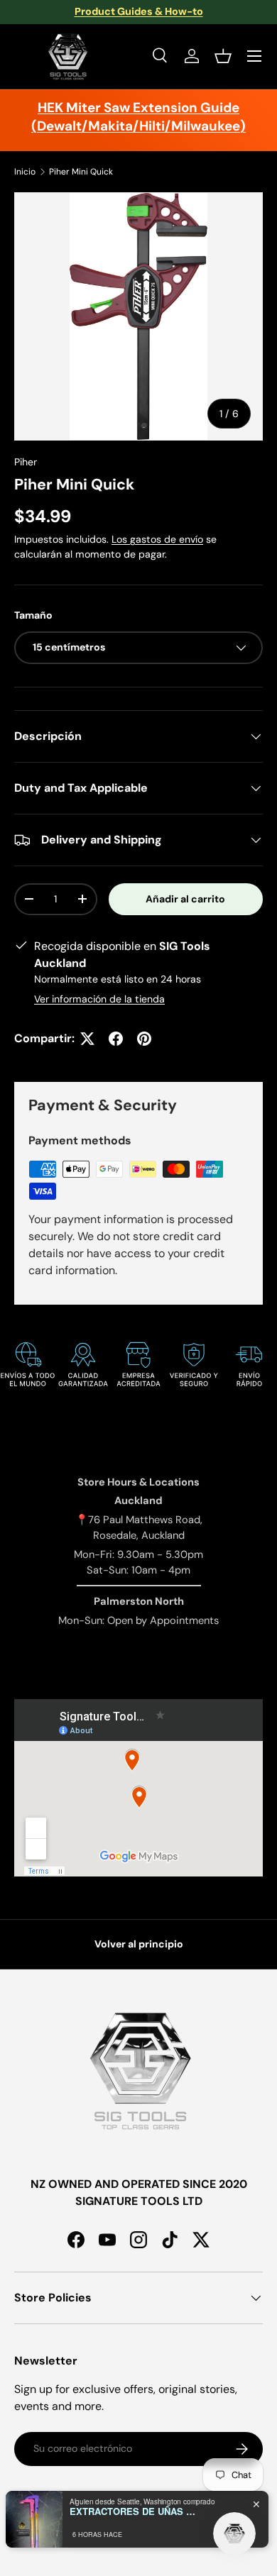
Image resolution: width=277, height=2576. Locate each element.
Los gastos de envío (157, 539)
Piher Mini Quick (81, 172)
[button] (223, 56)
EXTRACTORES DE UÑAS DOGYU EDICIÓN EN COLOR (134, 2511)
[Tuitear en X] (87, 1039)
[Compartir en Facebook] (116, 1039)
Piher (26, 462)
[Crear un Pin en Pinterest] (144, 1039)
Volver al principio (139, 1944)
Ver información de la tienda (99, 999)
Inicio (25, 172)
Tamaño (33, 615)
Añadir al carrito (185, 899)
